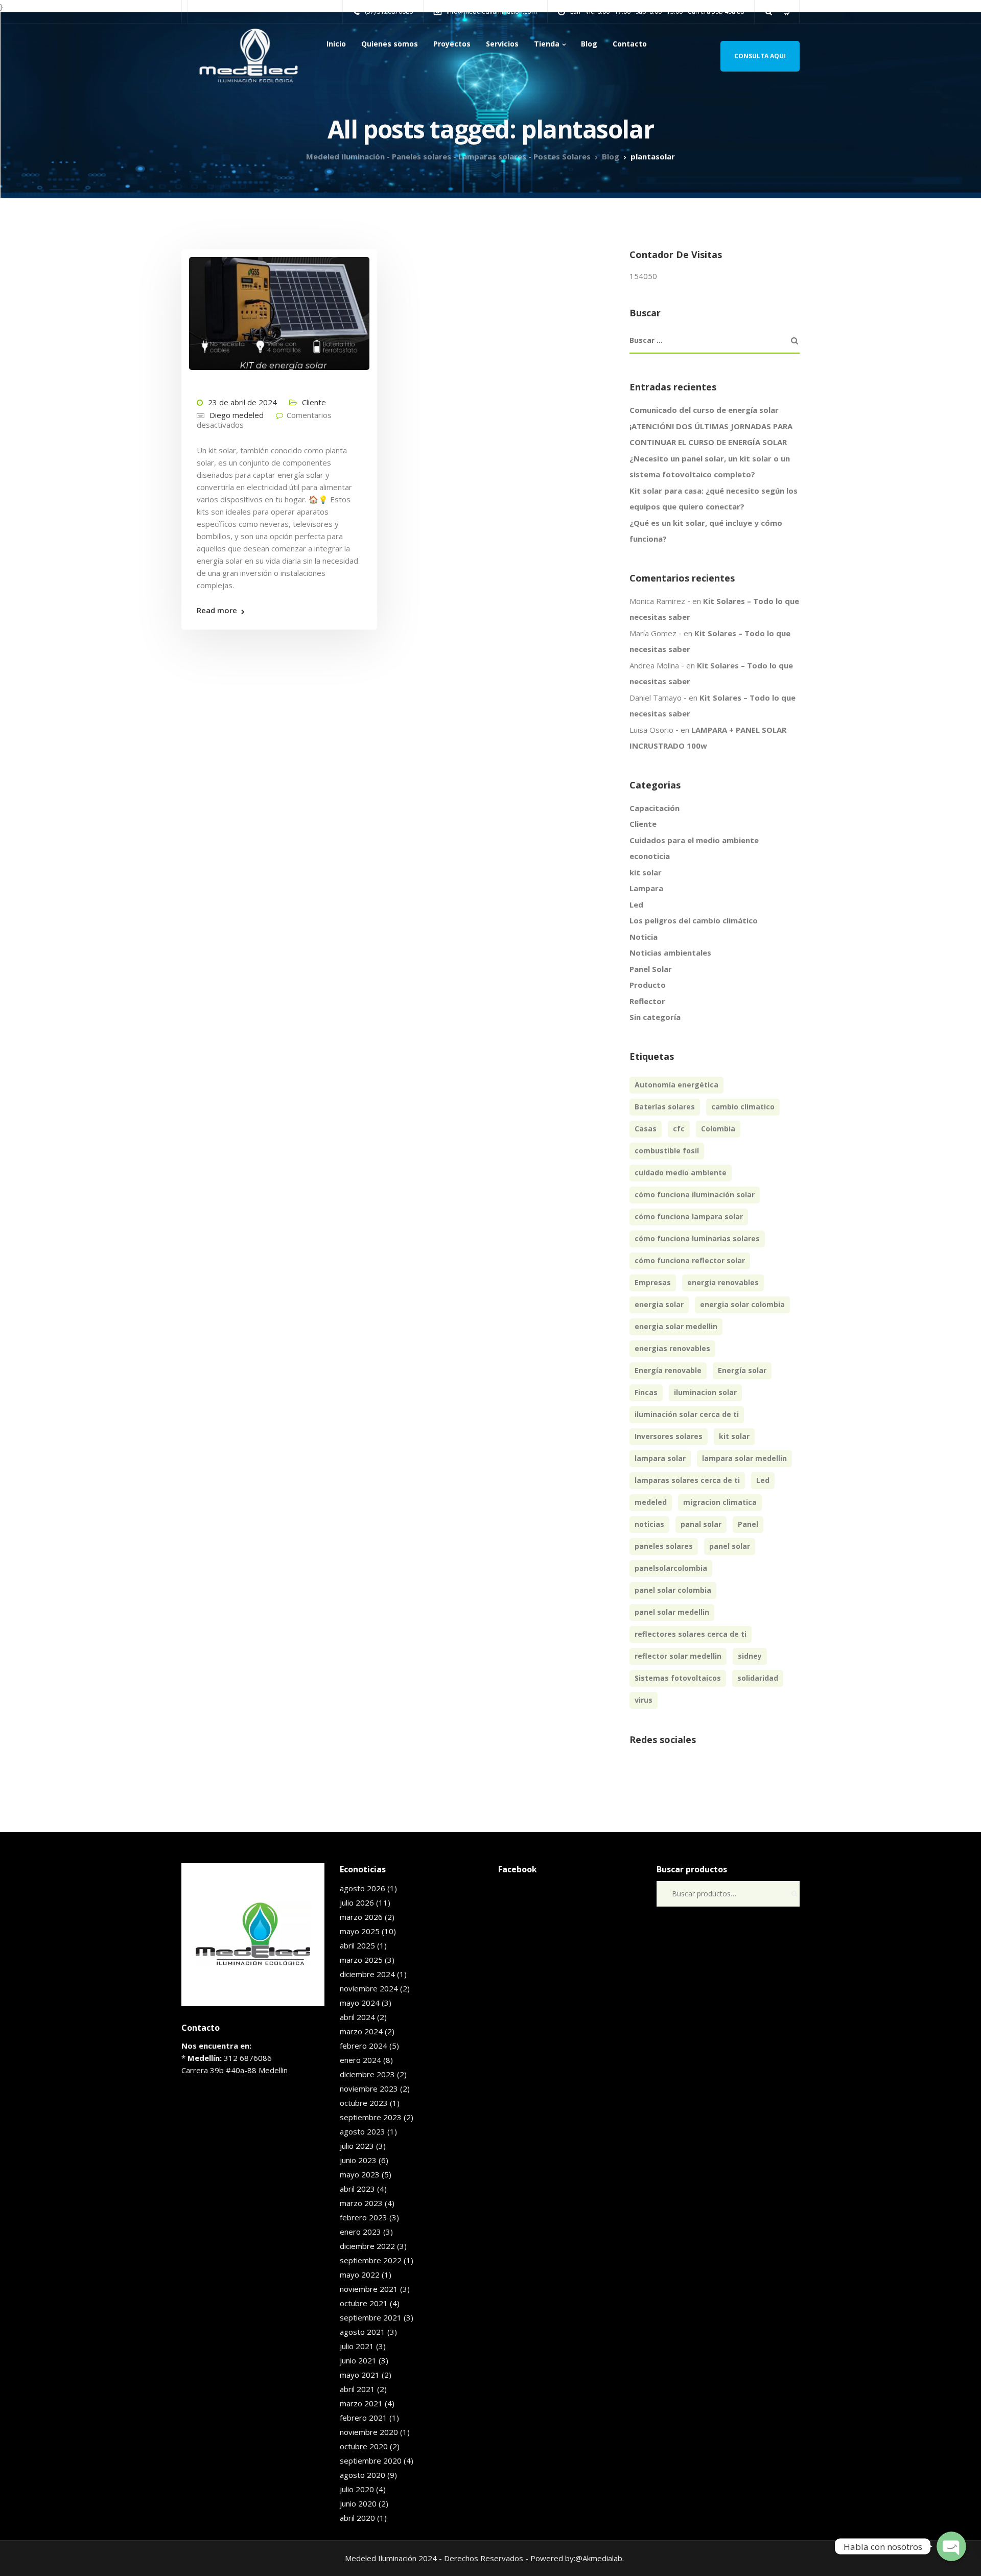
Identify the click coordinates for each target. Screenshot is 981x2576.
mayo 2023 (360, 2174)
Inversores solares (669, 1436)
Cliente (314, 402)
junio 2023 (358, 2160)
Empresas (653, 1282)
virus (644, 1700)
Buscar (795, 1894)
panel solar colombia (673, 1590)
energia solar (659, 1304)
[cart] (787, 11)
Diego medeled (237, 415)
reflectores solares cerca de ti (691, 1634)
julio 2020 (357, 2489)
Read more (217, 610)
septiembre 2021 (371, 2317)
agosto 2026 (363, 1888)
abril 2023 (357, 2189)
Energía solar (742, 1370)
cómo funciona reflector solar (690, 1260)
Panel (748, 1524)
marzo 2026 (361, 1917)
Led (636, 904)
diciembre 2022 (367, 2246)
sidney (750, 1656)
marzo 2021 (361, 2403)
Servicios (502, 44)
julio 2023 (357, 2146)
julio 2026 (357, 1902)
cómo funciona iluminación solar (695, 1194)
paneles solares (664, 1546)
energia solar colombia (742, 1304)
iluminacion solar (705, 1392)
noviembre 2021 (369, 2289)
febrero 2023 (364, 2217)
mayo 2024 (360, 2003)
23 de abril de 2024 (242, 402)
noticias (649, 1524)
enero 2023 (360, 2232)
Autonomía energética (676, 1085)
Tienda (547, 44)
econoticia (650, 856)
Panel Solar (651, 969)
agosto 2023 (363, 2131)
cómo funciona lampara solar (689, 1216)
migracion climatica (720, 1502)
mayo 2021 (360, 2375)
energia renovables (723, 1282)
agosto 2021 (363, 2332)
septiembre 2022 (371, 2260)
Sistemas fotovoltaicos (678, 1678)
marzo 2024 (361, 2031)
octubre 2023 (364, 2103)
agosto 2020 (363, 2475)
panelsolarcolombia (671, 1568)
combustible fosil (667, 1151)
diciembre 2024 (367, 1974)
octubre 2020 (364, 2446)
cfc (679, 1129)
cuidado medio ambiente (681, 1173)
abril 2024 (357, 2017)
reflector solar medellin (678, 1656)
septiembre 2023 (371, 2117)
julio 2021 (357, 2346)
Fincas (646, 1392)
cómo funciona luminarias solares (697, 1238)
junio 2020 (358, 2503)
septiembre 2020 (371, 2461)
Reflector (647, 1001)
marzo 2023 (361, 2203)
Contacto (630, 44)
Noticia (644, 937)
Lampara (646, 888)
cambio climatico (743, 1107)
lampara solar (660, 1458)
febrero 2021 (364, 2418)
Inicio (336, 44)
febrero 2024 (364, 2046)
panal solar (701, 1524)
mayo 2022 (360, 2275)
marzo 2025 (361, 1960)
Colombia (718, 1129)
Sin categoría (655, 1017)
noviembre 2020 (369, 2432)
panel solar (730, 1546)
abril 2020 (357, 2518)
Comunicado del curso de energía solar (704, 410)
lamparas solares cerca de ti (687, 1480)
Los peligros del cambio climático (694, 920)
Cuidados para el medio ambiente (694, 840)
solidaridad (758, 1678)
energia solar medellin (676, 1326)
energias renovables (672, 1348)
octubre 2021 (364, 2303)
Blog (589, 44)
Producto (648, 985)
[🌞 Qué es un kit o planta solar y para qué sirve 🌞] (279, 309)
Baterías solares (665, 1107)
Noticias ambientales (670, 953)
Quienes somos (390, 44)
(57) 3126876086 (389, 11)
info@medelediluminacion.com (492, 11)
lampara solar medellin (744, 1458)
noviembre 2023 (369, 2088)
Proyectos (452, 44)
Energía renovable (668, 1370)
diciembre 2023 (367, 2074)
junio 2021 (358, 2360)
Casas (646, 1129)
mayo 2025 (360, 1931)
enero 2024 (360, 2060)
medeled (651, 1502)
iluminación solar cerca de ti (687, 1414)
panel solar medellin (672, 1612)
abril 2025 (357, 1945)
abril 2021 (357, 2389)
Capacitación (655, 808)
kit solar (646, 872)
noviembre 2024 (369, 1988)
